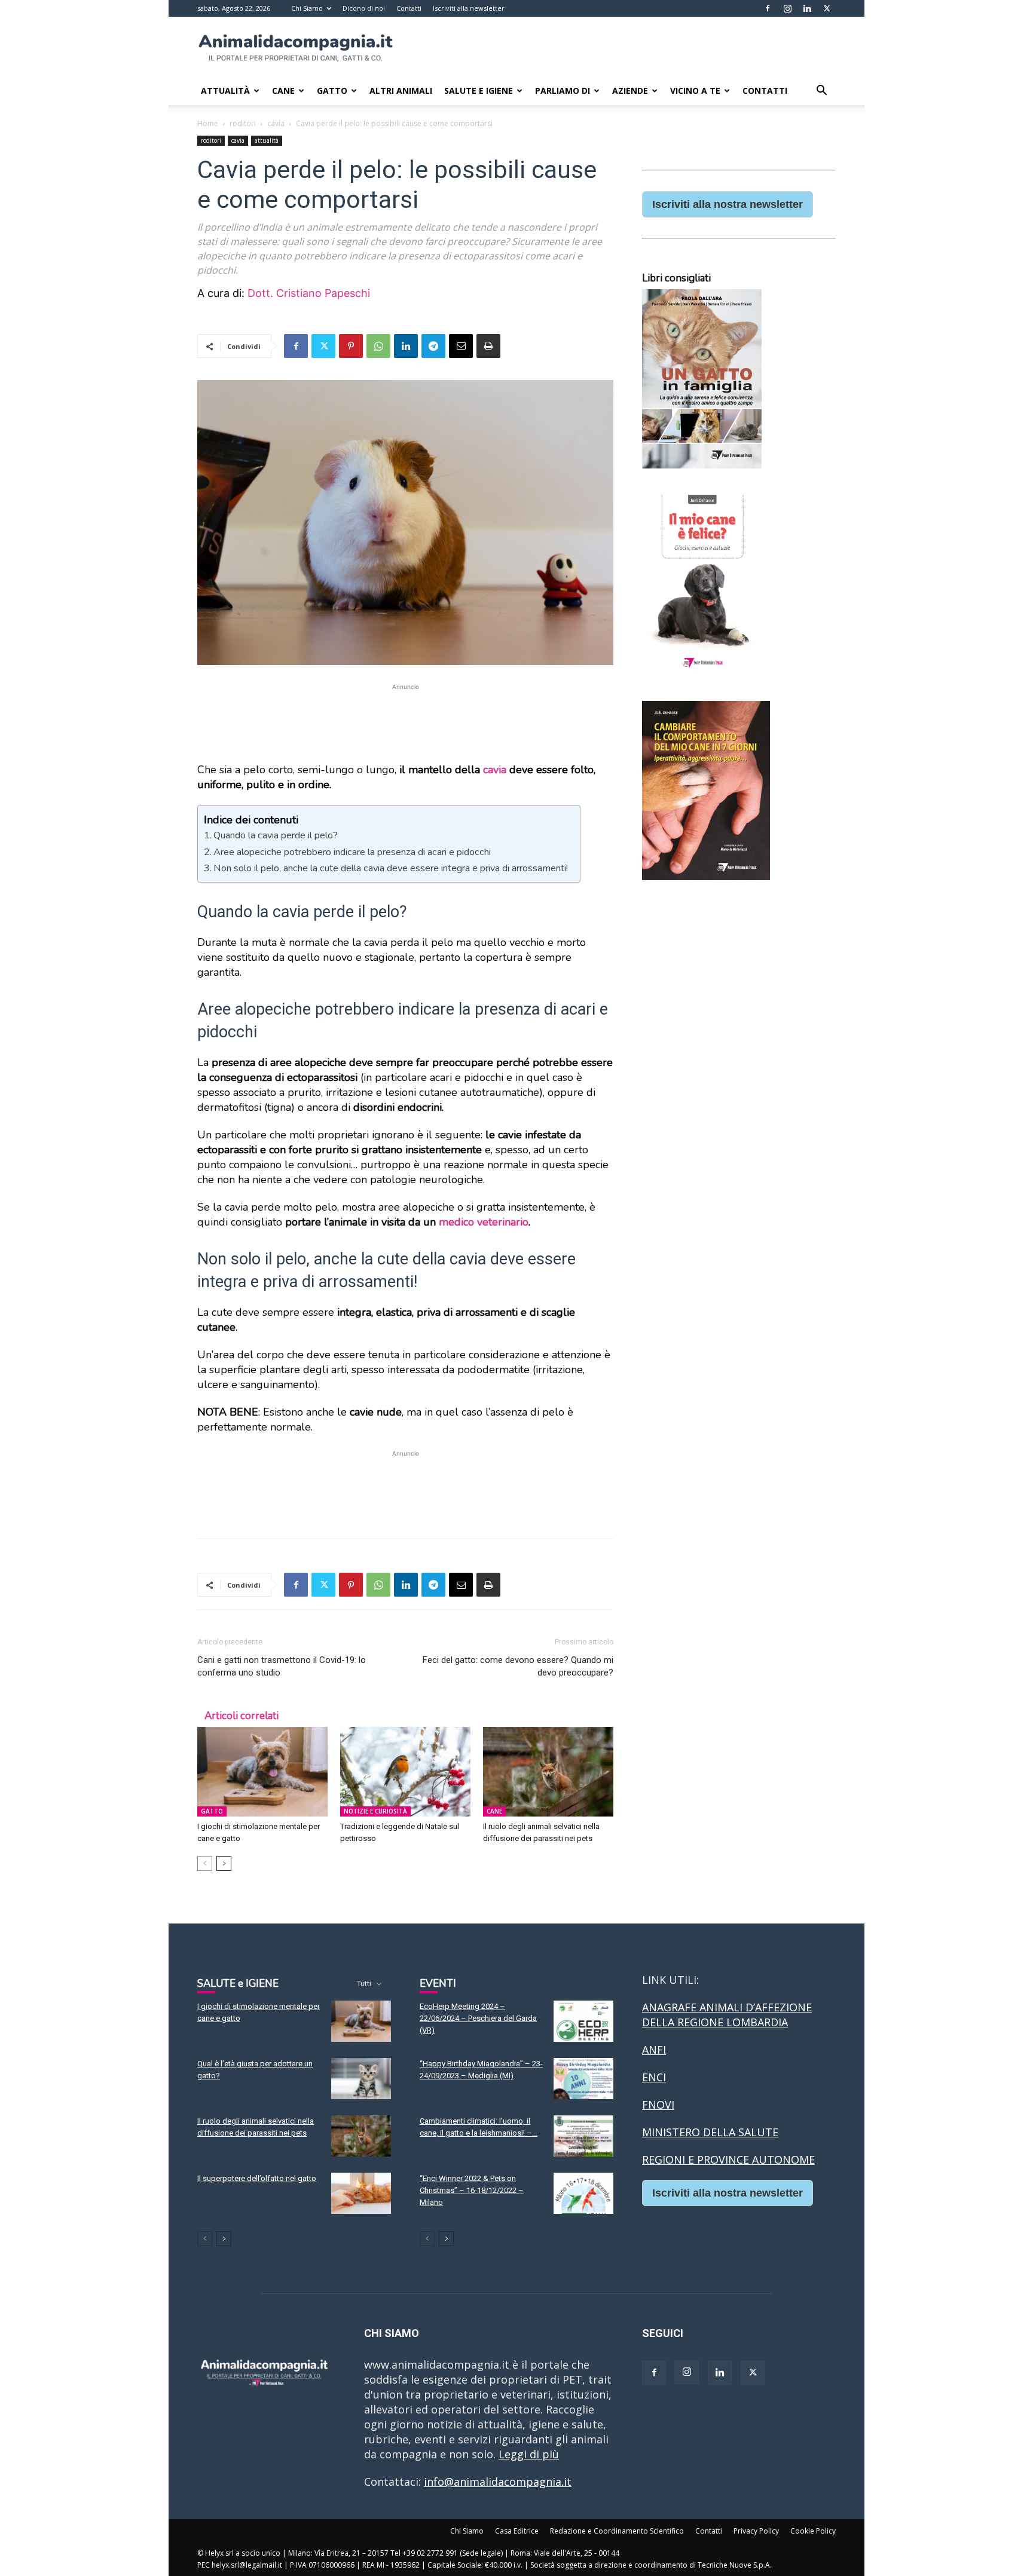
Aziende (630, 91)
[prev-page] (205, 1863)
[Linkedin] (807, 8)
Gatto (332, 91)
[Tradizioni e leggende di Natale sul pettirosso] (405, 1772)
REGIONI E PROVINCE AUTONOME (728, 2160)
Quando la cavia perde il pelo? (276, 835)
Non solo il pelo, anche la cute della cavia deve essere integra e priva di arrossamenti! (391, 868)
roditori (243, 123)
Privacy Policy (756, 2531)
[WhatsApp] (378, 346)
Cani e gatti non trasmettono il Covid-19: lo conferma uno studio (282, 1666)
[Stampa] (488, 346)
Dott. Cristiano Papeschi (309, 293)
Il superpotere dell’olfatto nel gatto (257, 2178)
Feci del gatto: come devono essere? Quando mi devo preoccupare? (518, 1666)
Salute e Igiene (479, 91)
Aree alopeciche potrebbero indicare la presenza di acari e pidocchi (352, 852)
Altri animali (401, 91)
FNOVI (658, 2105)
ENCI (654, 2077)
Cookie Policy (813, 2531)
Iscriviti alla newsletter (469, 8)
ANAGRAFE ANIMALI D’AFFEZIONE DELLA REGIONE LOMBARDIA (727, 2015)
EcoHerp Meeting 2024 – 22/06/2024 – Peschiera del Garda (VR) (478, 2018)
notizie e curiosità (375, 1811)
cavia (276, 123)
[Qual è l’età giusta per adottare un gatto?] (361, 2079)
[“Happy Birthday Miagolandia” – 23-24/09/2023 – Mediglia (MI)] (583, 2079)
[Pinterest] (351, 346)
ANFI (654, 2050)
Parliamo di (563, 91)
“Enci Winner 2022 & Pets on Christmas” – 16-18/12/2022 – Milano (472, 2190)
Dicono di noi (364, 8)
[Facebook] (768, 8)
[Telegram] (433, 346)
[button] (821, 91)
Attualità (225, 91)
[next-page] (224, 1863)
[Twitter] (827, 8)
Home (208, 123)
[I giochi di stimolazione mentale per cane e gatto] (262, 1772)
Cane (283, 91)
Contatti (409, 8)
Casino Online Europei (699, 2228)
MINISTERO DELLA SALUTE (710, 2132)
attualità (267, 140)
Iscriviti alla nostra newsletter (728, 204)
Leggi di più (529, 2454)
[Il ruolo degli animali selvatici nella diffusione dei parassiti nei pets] (548, 1772)
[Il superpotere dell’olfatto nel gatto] (361, 2193)
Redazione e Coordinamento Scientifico (617, 2531)
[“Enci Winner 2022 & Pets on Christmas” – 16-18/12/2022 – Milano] (583, 2193)
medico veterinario (484, 1222)
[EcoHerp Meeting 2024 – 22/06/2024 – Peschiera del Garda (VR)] (583, 2021)
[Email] (461, 346)
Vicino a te (695, 91)
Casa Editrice (517, 2531)
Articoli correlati (242, 1716)
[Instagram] (787, 8)
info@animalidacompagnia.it (498, 2482)
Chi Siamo (307, 8)
